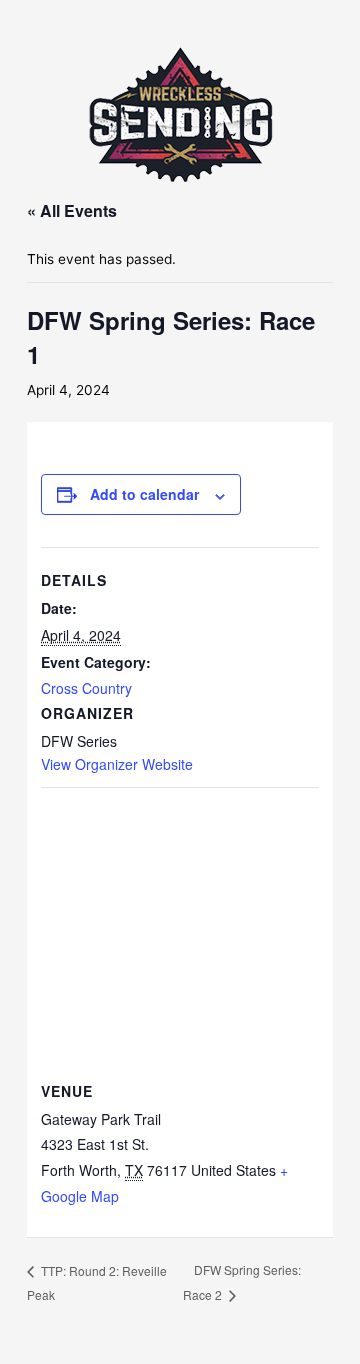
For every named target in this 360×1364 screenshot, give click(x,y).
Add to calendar (144, 494)
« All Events (72, 210)
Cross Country (86, 688)
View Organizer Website (117, 764)
